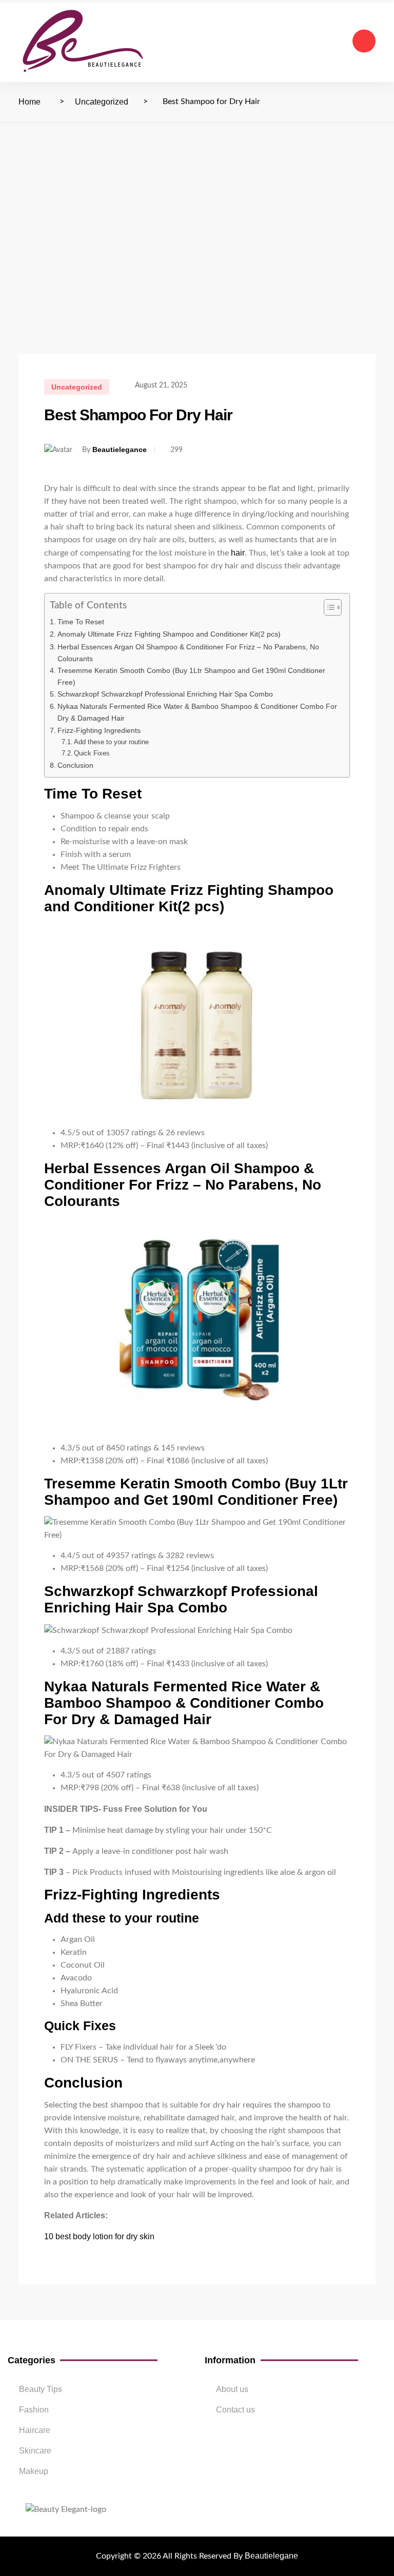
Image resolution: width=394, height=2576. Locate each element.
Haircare (35, 2430)
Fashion (34, 2410)
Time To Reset (81, 622)
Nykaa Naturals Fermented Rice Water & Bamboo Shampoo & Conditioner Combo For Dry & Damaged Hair (197, 712)
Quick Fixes (92, 753)
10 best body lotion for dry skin (99, 2236)
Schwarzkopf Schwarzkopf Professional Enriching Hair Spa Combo (165, 694)
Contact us (235, 2410)
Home (29, 102)
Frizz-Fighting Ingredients (99, 730)
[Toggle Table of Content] (328, 607)
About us (232, 2389)
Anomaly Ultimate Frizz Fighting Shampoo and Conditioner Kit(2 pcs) (169, 634)
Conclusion (75, 765)
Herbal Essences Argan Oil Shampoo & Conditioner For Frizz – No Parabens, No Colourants (188, 653)
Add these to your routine (111, 742)
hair (238, 553)
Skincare (35, 2451)
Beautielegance (120, 449)
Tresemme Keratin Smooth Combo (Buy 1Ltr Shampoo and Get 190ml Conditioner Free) (191, 676)
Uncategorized (102, 102)
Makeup (34, 2471)
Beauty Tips (41, 2389)
